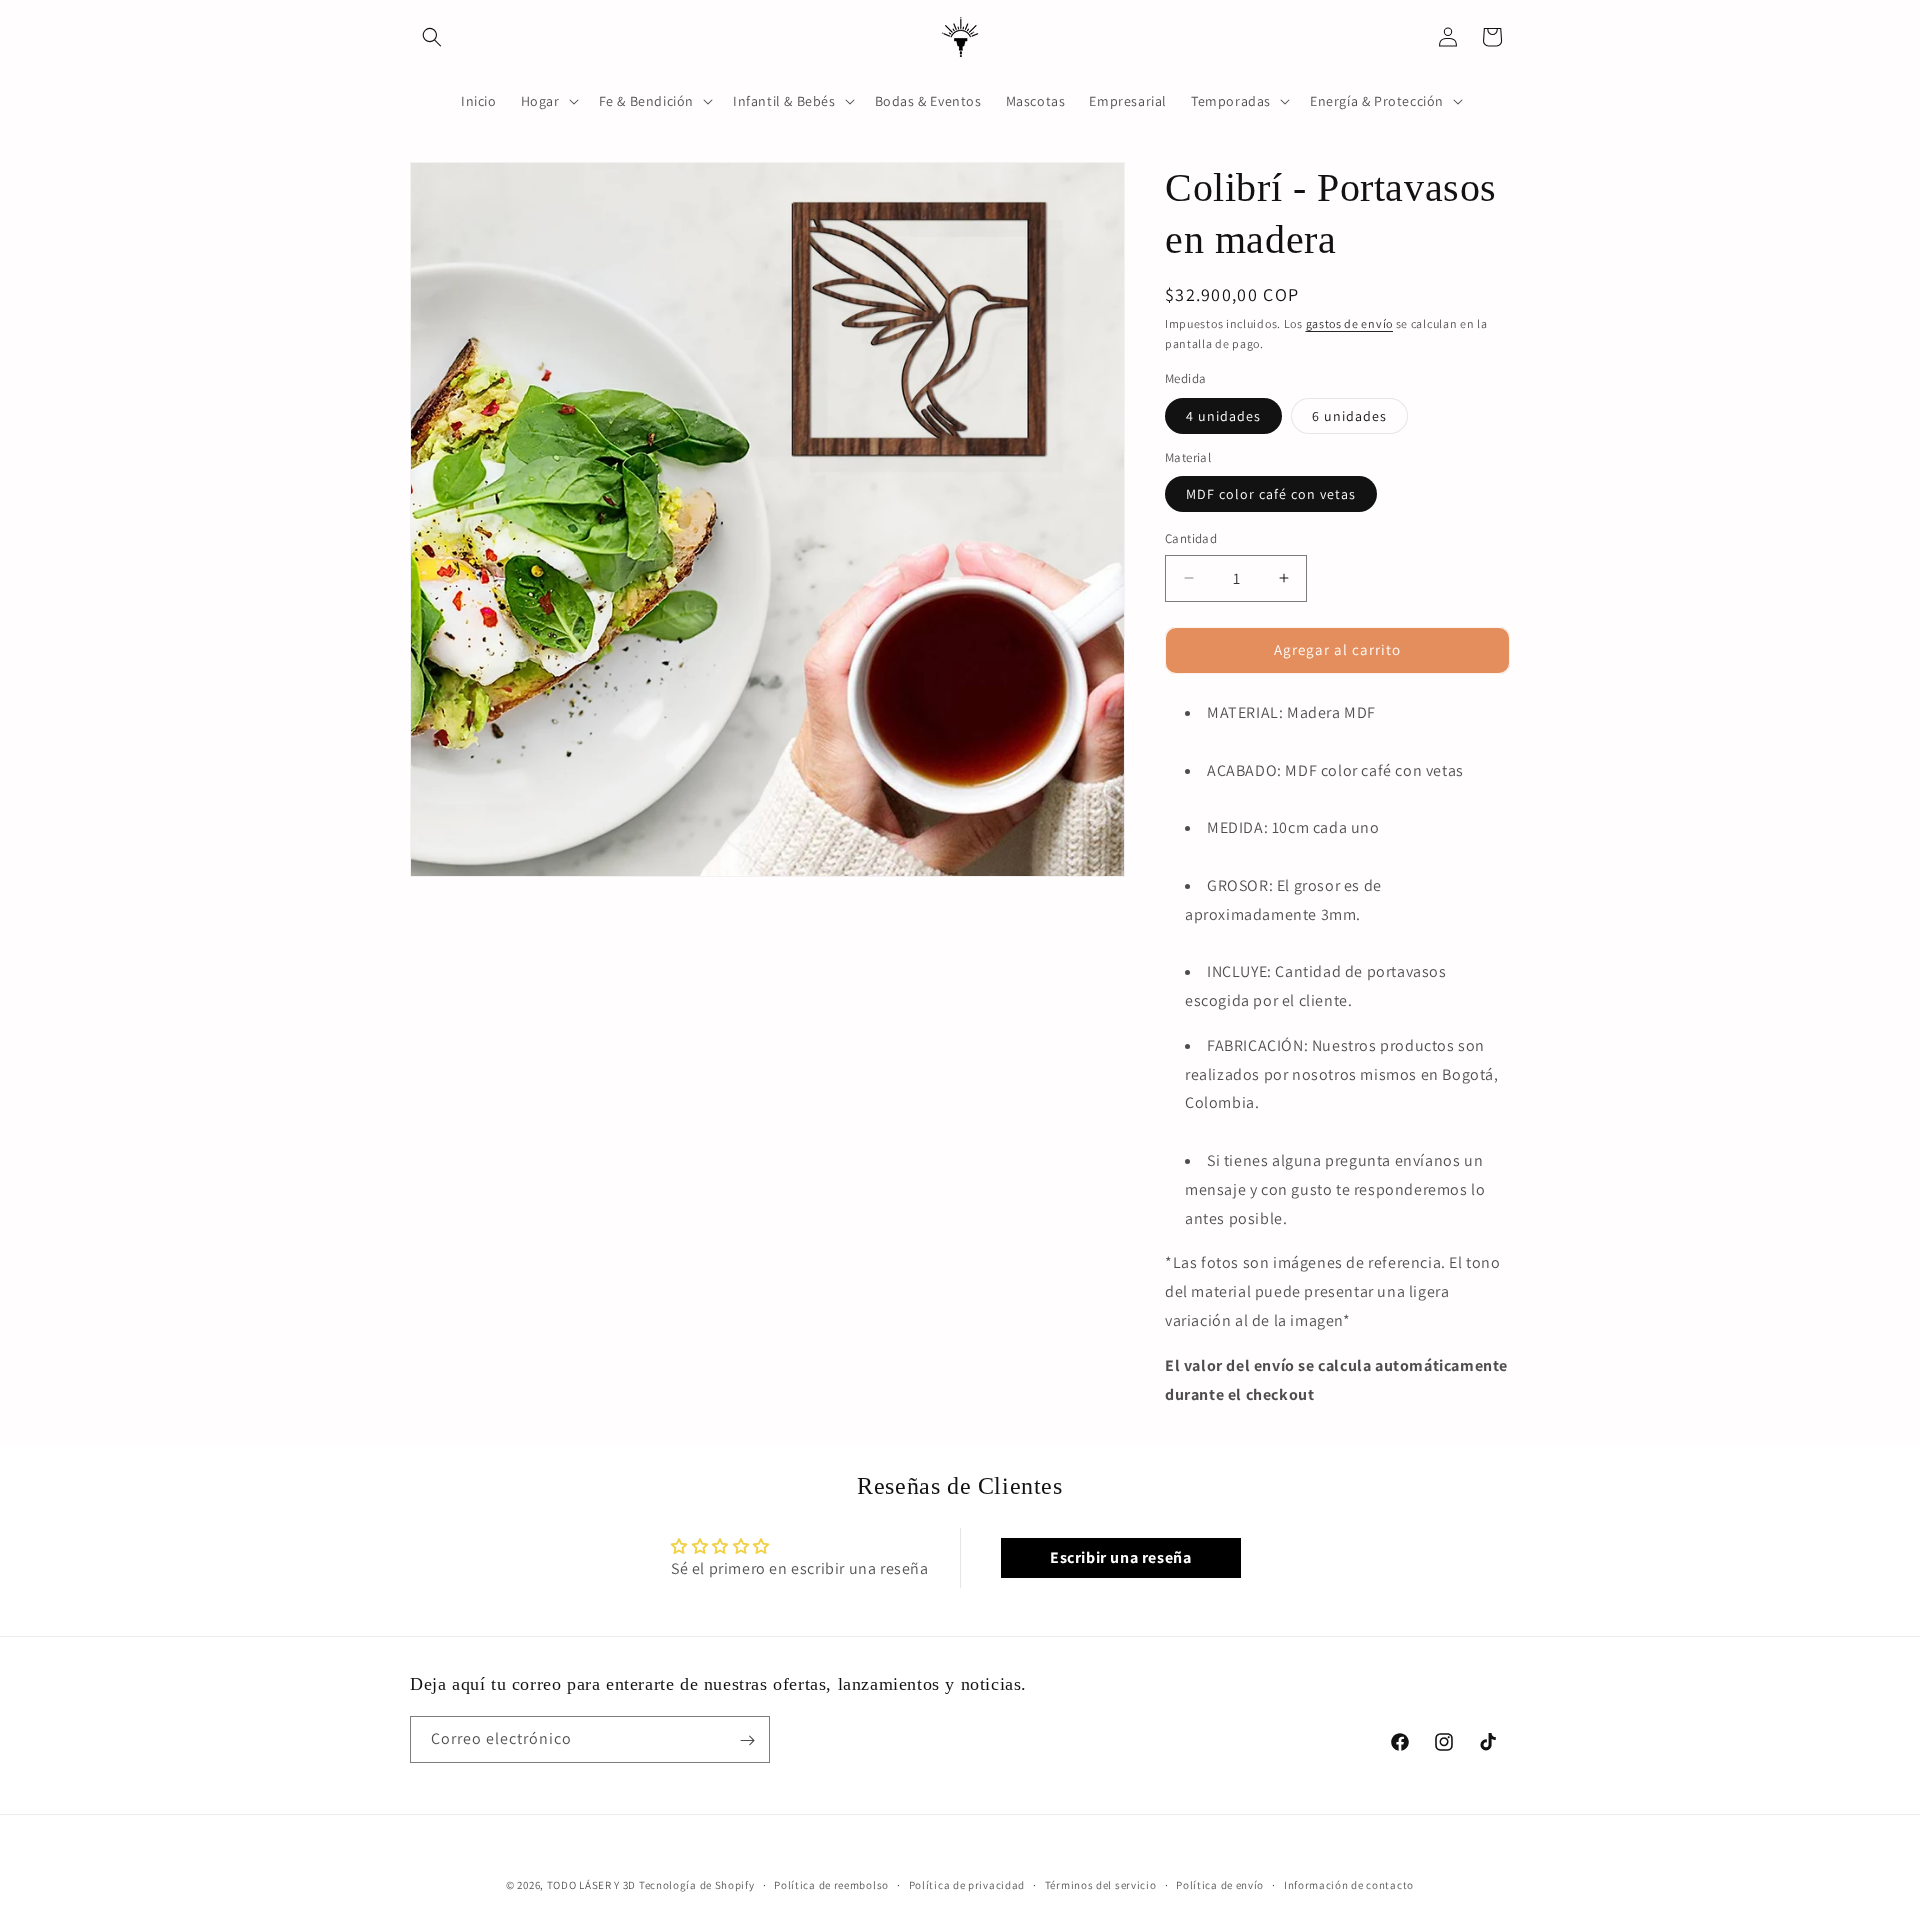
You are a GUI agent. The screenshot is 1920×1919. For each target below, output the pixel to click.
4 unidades (1223, 416)
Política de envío (1220, 1884)
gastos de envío (1350, 323)
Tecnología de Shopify (697, 1885)
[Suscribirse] (747, 1740)
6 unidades (1349, 416)
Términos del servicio (1101, 1884)
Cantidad (1191, 538)
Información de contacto (1349, 1884)
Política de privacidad (967, 1884)
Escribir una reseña (1120, 1557)
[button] (432, 37)
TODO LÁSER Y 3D (592, 1885)
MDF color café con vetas (1271, 494)
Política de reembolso (831, 1884)
